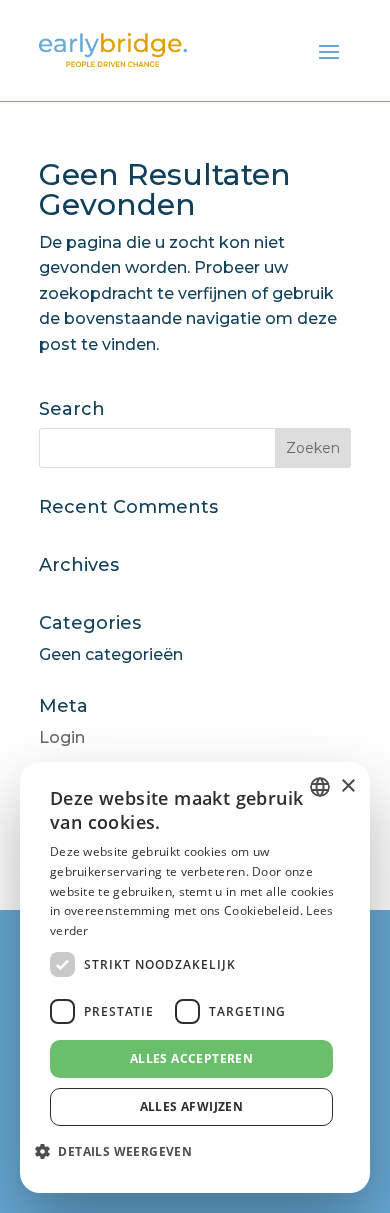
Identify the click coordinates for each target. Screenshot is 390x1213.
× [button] (347, 786)
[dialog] (195, 977)
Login (62, 737)
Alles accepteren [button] (191, 1058)
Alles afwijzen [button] (192, 1106)
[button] (121, 1152)
